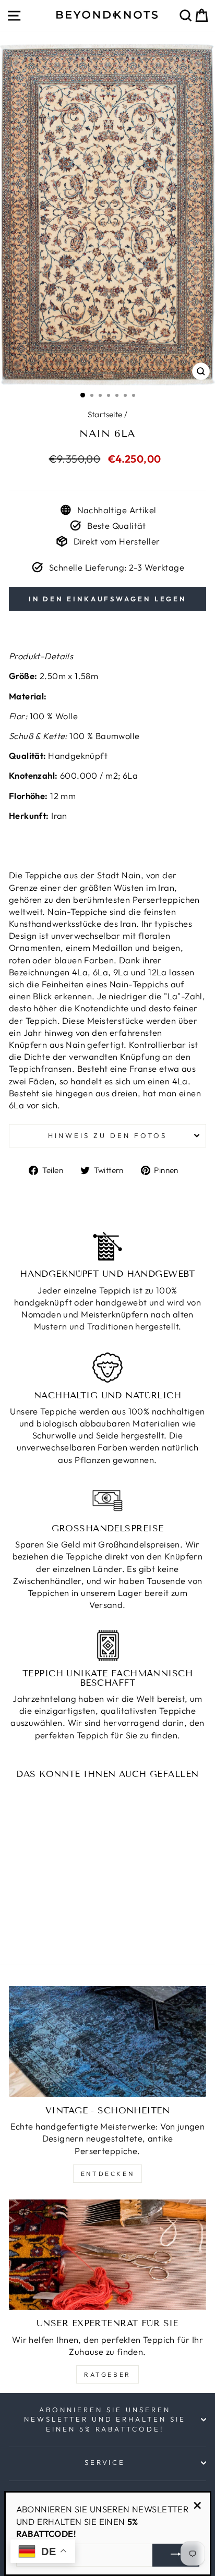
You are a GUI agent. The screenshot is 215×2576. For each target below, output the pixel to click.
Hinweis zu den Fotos (107, 1135)
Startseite (105, 414)
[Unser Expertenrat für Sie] (107, 2255)
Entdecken (107, 2174)
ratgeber (107, 2374)
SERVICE (105, 2462)
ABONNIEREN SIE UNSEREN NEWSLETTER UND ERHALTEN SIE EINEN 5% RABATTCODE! (105, 2419)
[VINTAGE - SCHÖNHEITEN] (107, 2042)
